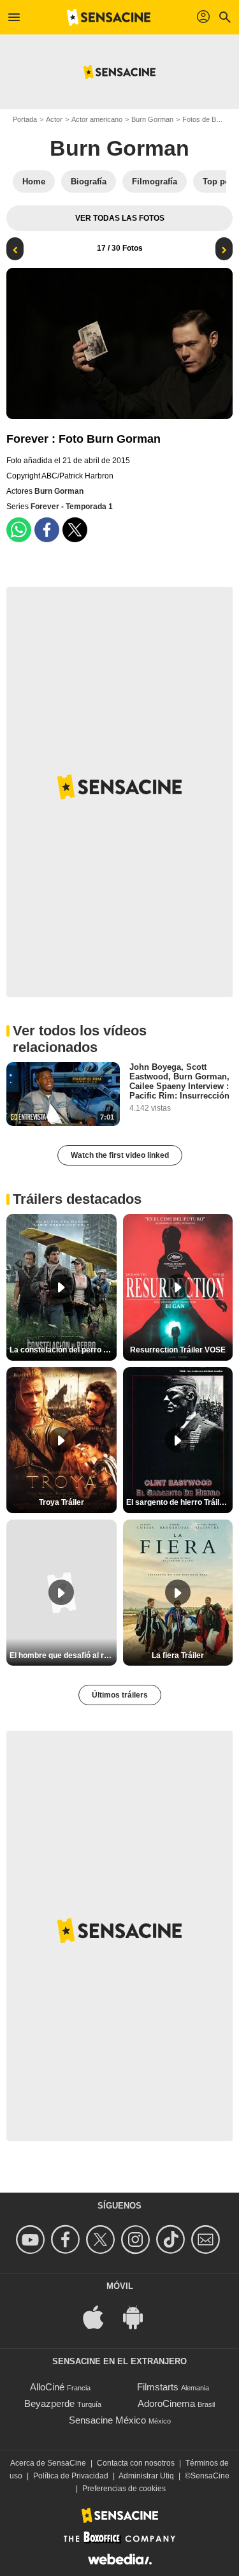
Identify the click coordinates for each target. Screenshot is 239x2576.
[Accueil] (109, 17)
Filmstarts (158, 2387)
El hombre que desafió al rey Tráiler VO (63, 1655)
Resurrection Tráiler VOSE (178, 1350)
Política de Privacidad (71, 2476)
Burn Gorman (152, 119)
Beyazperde (49, 2403)
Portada (25, 119)
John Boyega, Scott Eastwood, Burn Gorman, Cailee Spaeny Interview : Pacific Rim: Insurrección (179, 1081)
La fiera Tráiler (178, 1655)
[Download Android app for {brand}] (140, 2317)
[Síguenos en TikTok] (172, 2239)
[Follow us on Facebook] (67, 2239)
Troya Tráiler (62, 1502)
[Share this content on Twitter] (75, 530)
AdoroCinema (166, 2403)
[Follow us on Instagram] (137, 2239)
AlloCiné (47, 2387)
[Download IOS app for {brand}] (100, 2317)
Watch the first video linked (120, 1155)
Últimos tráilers (120, 1695)
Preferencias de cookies (124, 2489)
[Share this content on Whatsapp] (19, 530)
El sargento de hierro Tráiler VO (180, 1502)
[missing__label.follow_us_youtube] (32, 2239)
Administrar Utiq (146, 2476)
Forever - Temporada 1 (72, 507)
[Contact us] (207, 2239)
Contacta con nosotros (136, 2463)
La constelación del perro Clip (63, 1350)
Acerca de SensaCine (48, 2463)
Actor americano (97, 119)
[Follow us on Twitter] (102, 2239)
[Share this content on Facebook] (47, 530)
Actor (54, 119)
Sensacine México (107, 2420)
